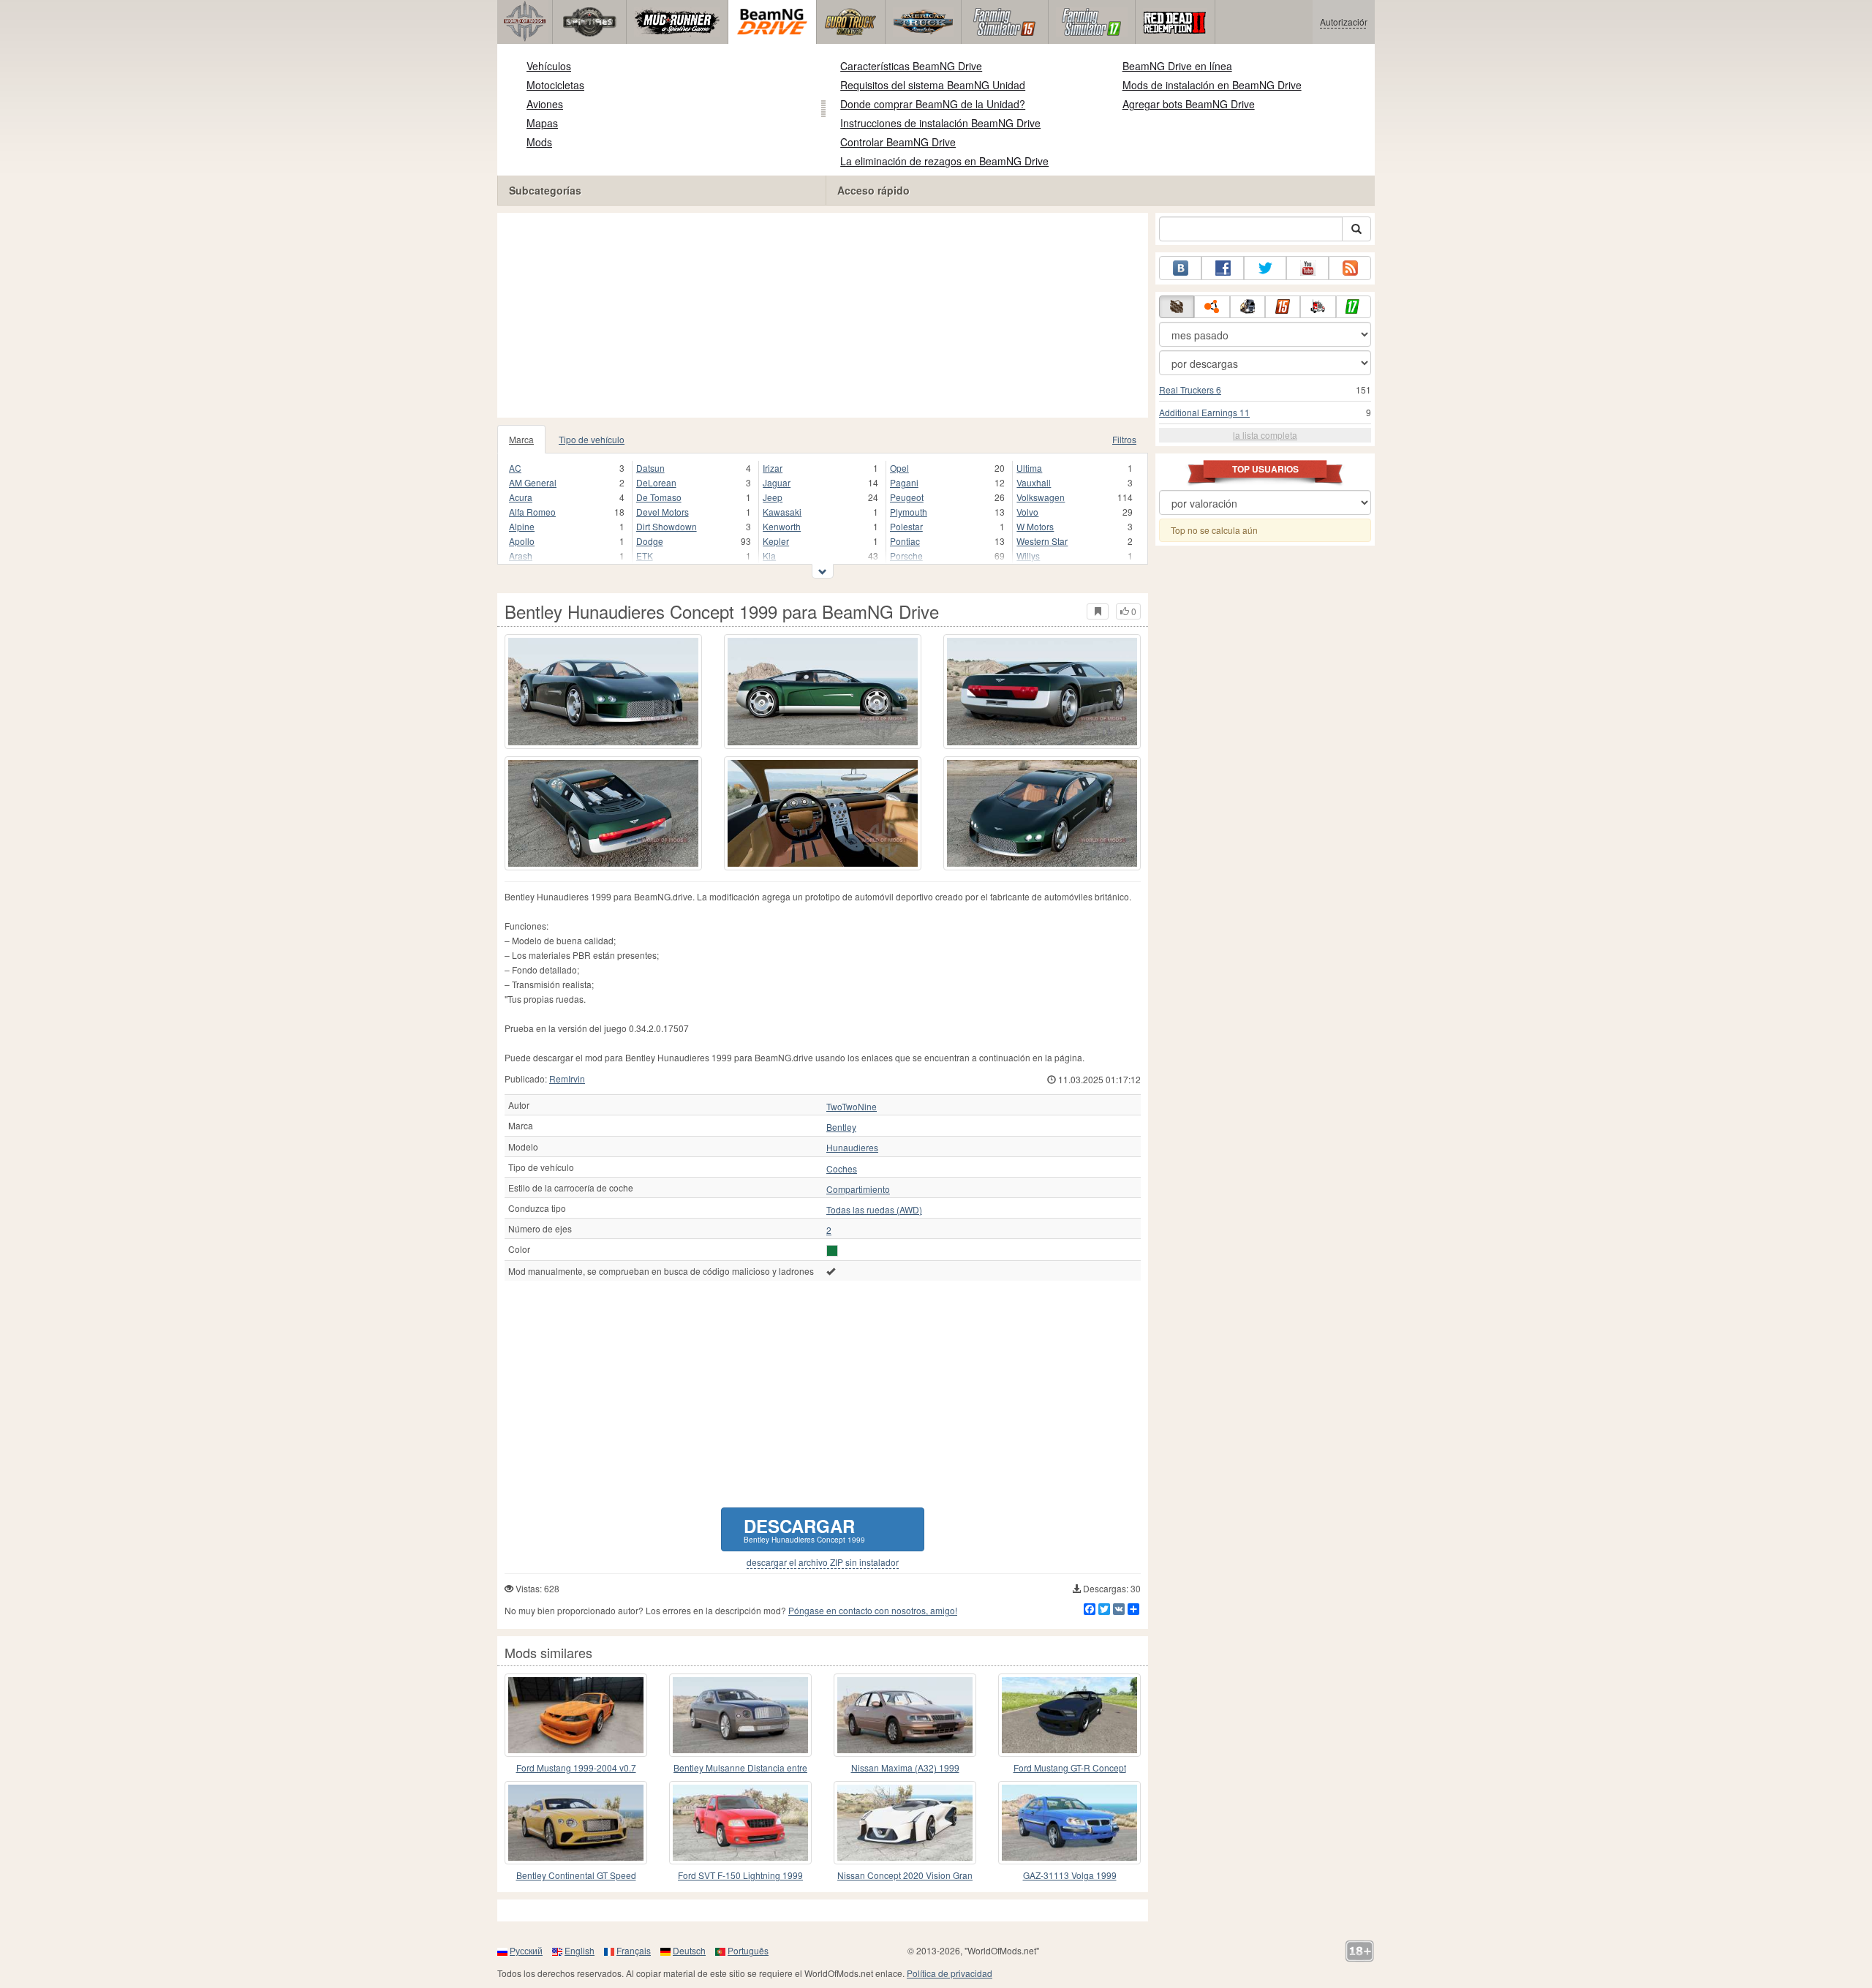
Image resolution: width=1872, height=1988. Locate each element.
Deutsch (689, 1950)
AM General (533, 482)
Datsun (650, 468)
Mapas (542, 123)
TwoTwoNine (852, 1107)
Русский (526, 1950)
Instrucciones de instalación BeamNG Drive (940, 123)
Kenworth (782, 526)
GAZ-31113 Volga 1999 (1070, 1875)
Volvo (1027, 512)
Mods (539, 142)
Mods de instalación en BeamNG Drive (1212, 85)
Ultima (1029, 468)
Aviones (545, 104)
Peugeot (907, 497)
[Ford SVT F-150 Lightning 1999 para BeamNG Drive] (740, 1823)
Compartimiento (858, 1189)
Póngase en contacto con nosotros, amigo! (873, 1610)
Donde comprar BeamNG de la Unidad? (933, 104)
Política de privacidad (950, 1973)
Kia (769, 556)
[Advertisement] (823, 315)
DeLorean (656, 482)
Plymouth (909, 512)
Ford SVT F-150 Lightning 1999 (740, 1875)
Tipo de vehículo (592, 439)
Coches (842, 1169)
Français (634, 1950)
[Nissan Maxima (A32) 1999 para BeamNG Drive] (905, 1715)
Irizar (773, 468)
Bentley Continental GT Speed (576, 1875)
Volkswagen (1041, 497)
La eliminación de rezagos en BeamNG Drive (944, 161)
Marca (521, 439)
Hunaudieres (852, 1148)
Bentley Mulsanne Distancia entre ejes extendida (740, 1768)
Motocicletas (555, 85)
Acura (521, 497)
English (580, 1950)
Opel (899, 468)
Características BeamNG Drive (911, 66)
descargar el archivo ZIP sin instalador (823, 1562)
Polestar (906, 526)
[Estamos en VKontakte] (1180, 268)
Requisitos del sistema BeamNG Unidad (933, 85)
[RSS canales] (1350, 268)
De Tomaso (659, 497)
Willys (1028, 556)
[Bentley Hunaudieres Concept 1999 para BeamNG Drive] (603, 692)
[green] (832, 1251)
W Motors (1035, 526)
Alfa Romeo (532, 512)
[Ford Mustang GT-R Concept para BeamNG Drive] (1069, 1715)
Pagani (904, 482)
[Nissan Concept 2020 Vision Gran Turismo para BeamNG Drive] (905, 1823)
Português (748, 1950)
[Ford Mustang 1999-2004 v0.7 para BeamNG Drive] (576, 1715)
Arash (521, 556)
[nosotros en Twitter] (1265, 268)
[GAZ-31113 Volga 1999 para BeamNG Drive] (1069, 1823)
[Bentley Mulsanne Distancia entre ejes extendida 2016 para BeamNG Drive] (740, 1715)
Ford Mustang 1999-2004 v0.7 (576, 1767)
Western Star (1042, 541)
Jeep (773, 497)
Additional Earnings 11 (1204, 412)
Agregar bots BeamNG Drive (1189, 104)
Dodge (650, 541)
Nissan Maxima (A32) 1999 (905, 1767)
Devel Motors (663, 512)
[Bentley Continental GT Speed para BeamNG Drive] (576, 1823)
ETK (645, 556)
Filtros (1124, 439)
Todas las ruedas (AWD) (874, 1210)
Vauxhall (1034, 482)
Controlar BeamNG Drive (898, 142)
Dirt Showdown (667, 526)
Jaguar (777, 482)
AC (515, 468)
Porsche (906, 556)
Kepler (776, 541)
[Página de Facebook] (1223, 268)
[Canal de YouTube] (1307, 268)
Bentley (841, 1127)
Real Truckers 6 (1190, 389)
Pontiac (905, 541)
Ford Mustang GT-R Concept (1070, 1767)
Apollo (522, 541)
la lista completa (1265, 435)
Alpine (522, 526)
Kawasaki (782, 512)
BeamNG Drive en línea (1177, 66)
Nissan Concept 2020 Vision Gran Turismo (905, 1876)
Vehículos (549, 66)
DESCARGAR (804, 1529)
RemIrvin (567, 1078)
